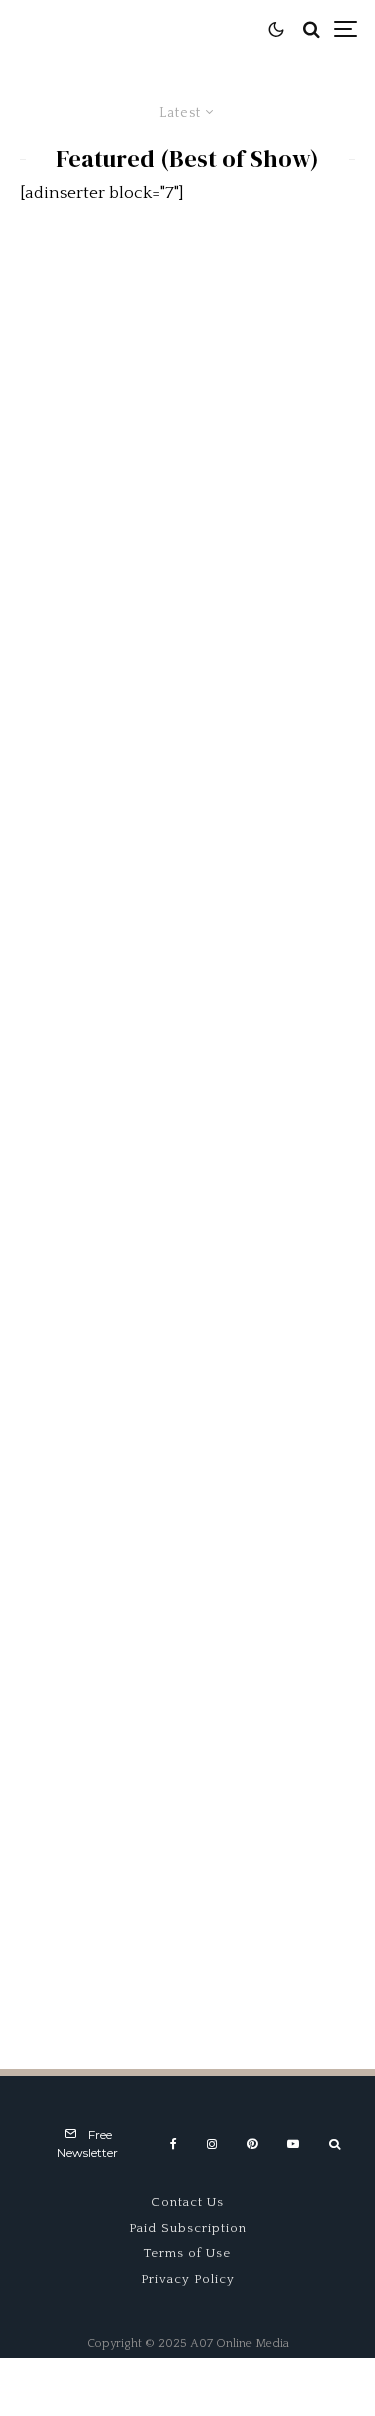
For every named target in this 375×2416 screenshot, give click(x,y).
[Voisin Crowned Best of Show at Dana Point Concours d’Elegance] (187, 1881)
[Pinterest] (252, 2144)
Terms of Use (187, 2253)
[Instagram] (212, 2144)
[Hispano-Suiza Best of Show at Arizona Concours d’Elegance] (187, 1121)
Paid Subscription (188, 2228)
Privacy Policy (188, 2279)
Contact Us (187, 2202)
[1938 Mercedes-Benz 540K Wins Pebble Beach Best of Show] (187, 362)
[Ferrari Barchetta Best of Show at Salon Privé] (187, 1375)
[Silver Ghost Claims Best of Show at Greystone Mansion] (187, 868)
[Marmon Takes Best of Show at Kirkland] (187, 1628)
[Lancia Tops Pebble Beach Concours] (187, 615)
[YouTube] (293, 2144)
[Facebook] (173, 2144)
